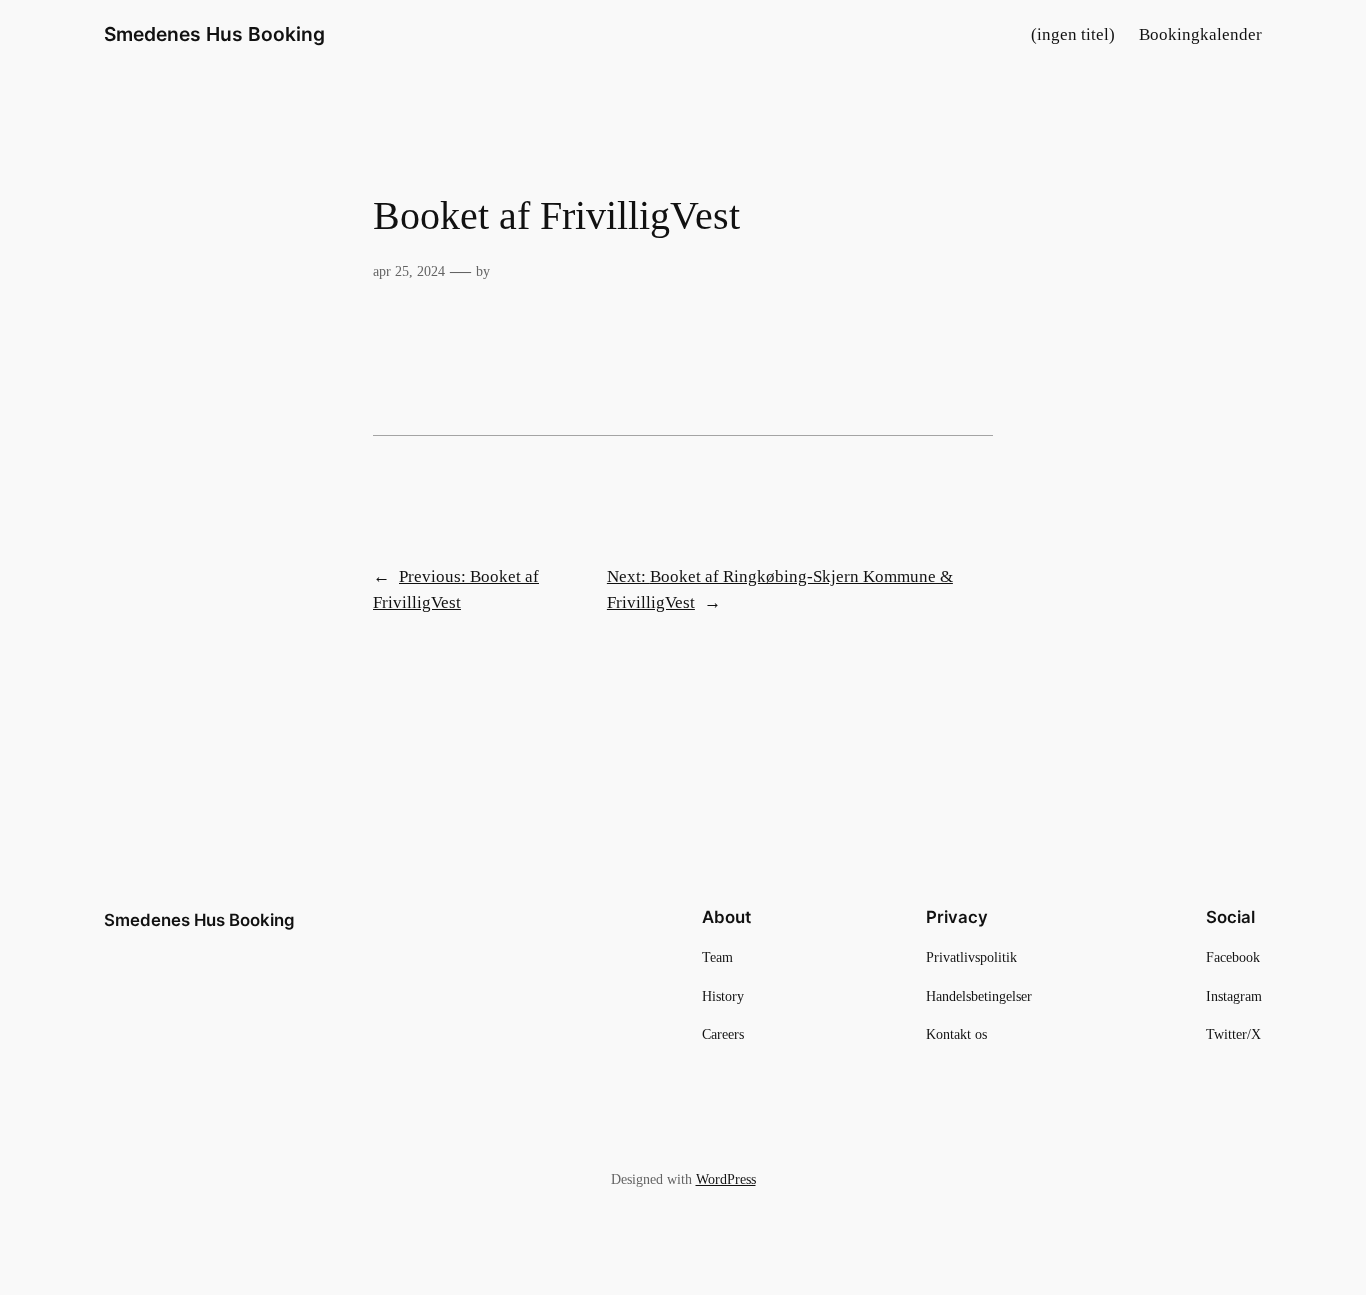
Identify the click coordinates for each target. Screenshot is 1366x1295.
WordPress (726, 1179)
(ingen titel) (1073, 34)
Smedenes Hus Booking (214, 34)
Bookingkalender (1200, 34)
